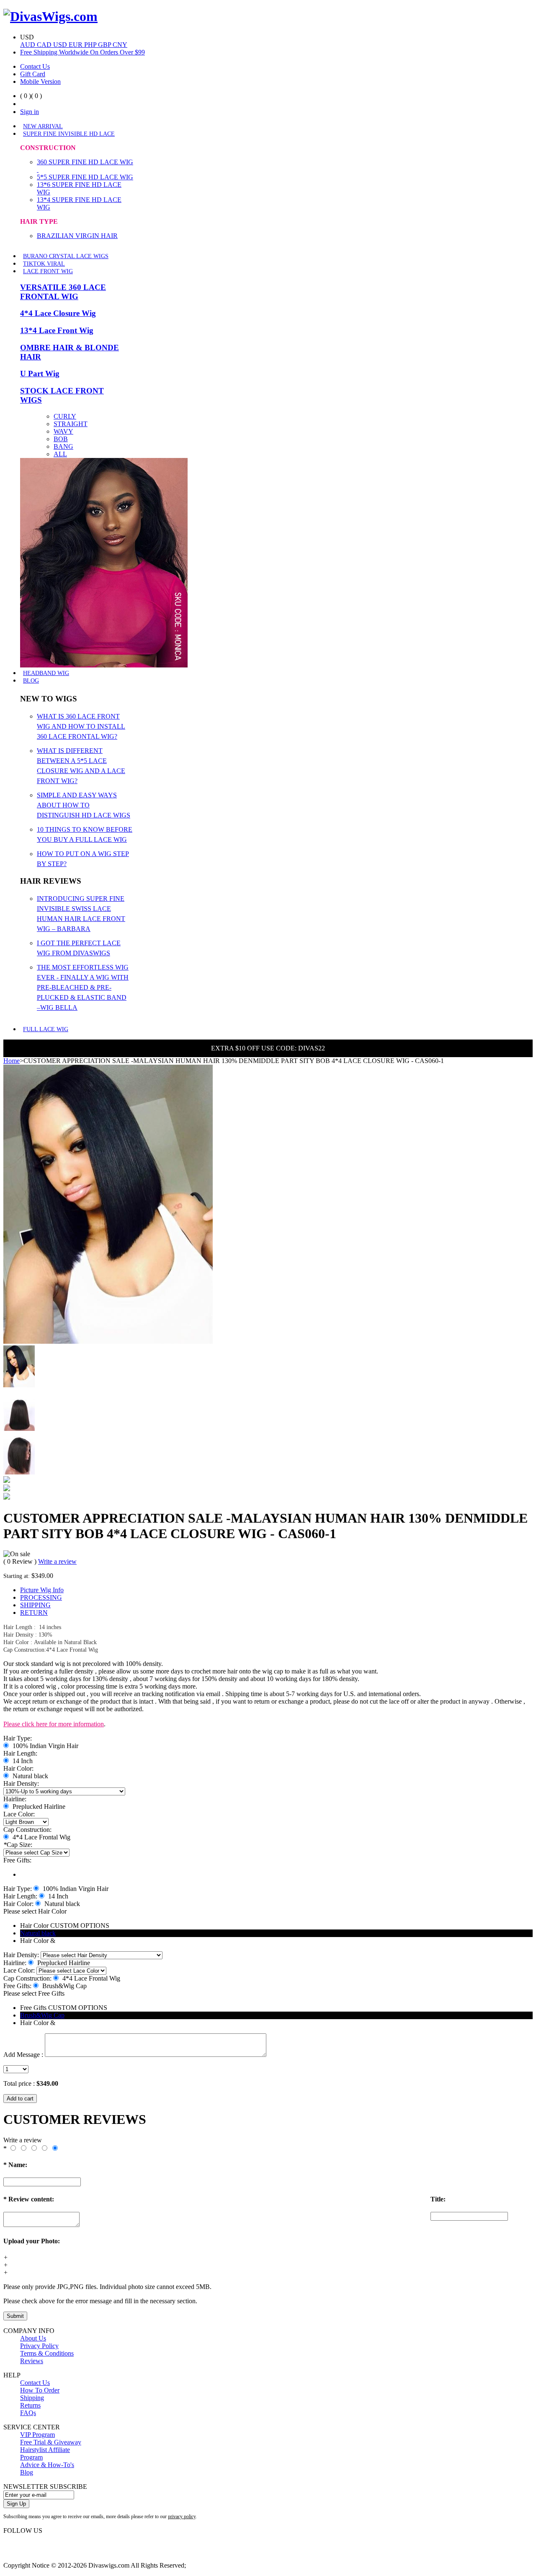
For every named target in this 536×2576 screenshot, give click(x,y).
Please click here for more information (54, 1724)
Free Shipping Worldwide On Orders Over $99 (82, 52)
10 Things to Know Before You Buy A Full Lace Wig (85, 834)
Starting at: (17, 1576)
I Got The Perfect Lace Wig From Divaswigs (79, 948)
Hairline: (15, 1799)
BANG (63, 446)
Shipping (32, 2398)
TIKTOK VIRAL (44, 264)
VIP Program (37, 2435)
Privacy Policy (39, 2346)
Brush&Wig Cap (42, 2015)
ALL (60, 454)
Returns (30, 2405)
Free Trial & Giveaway (51, 2442)
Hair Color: (18, 1768)
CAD (45, 45)
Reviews (32, 2361)
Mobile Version (40, 81)
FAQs (28, 2413)
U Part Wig (40, 374)
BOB (61, 439)
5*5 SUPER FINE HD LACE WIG (85, 177)
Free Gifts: (17, 1860)
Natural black (38, 1933)
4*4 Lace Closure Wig (58, 313)
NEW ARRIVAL (43, 126)
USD (61, 45)
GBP (105, 45)
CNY (120, 45)
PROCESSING (41, 1597)
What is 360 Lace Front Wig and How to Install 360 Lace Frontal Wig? (81, 726)
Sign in (30, 112)
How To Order (40, 2390)
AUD (28, 45)
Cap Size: (18, 1845)
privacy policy (182, 2517)
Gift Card (33, 74)
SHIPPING (35, 1605)
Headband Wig (46, 673)
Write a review (57, 1561)
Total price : (20, 2083)
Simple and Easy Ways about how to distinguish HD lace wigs (84, 805)
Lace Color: (19, 1814)
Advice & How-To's (47, 2465)
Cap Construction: (27, 1830)
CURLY (65, 416)
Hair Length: (20, 1753)
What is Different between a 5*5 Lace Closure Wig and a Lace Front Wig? (81, 766)
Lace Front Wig (48, 271)
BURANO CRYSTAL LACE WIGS (66, 256)
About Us (33, 2338)
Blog (31, 681)
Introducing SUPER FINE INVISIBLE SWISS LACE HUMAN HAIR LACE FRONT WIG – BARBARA (81, 914)
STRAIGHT (71, 424)
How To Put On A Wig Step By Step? (83, 859)
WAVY (63, 431)
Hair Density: (21, 1783)
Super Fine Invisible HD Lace (69, 134)
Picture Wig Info (42, 1590)
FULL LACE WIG (46, 1029)
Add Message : (23, 2055)
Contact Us (35, 66)
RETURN (34, 1613)
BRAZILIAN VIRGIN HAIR (77, 236)
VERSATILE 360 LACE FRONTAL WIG (63, 292)
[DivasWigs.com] (50, 16)
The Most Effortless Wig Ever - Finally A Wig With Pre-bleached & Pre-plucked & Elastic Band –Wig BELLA (83, 987)
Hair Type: (18, 1738)
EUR (76, 45)
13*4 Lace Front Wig (57, 330)
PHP (91, 45)
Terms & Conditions (47, 2353)
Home (12, 1061)
